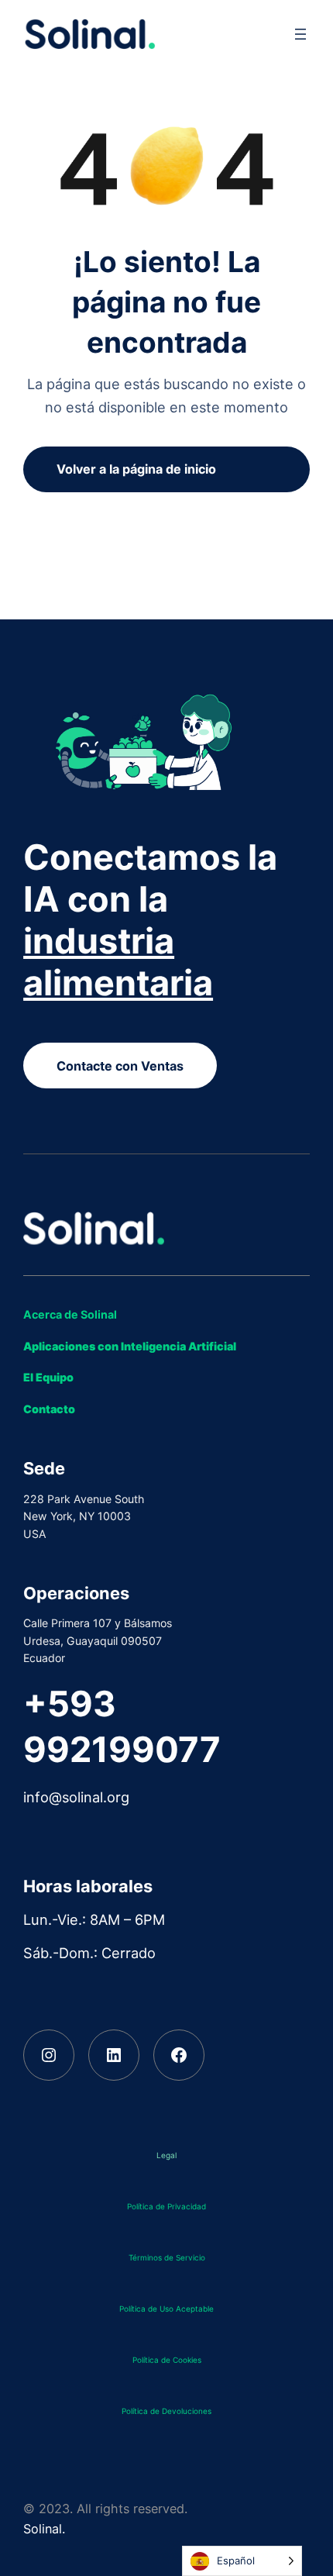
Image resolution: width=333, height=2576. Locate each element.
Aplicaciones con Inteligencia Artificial (130, 1346)
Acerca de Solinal (70, 1314)
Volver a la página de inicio (136, 469)
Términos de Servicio (167, 2257)
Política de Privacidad (166, 2206)
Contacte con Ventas (120, 1066)
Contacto (49, 1409)
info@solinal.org (76, 1797)
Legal (166, 2155)
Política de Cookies (167, 2360)
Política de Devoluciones (166, 2411)
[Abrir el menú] (300, 34)
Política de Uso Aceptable (166, 2309)
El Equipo (48, 1377)
